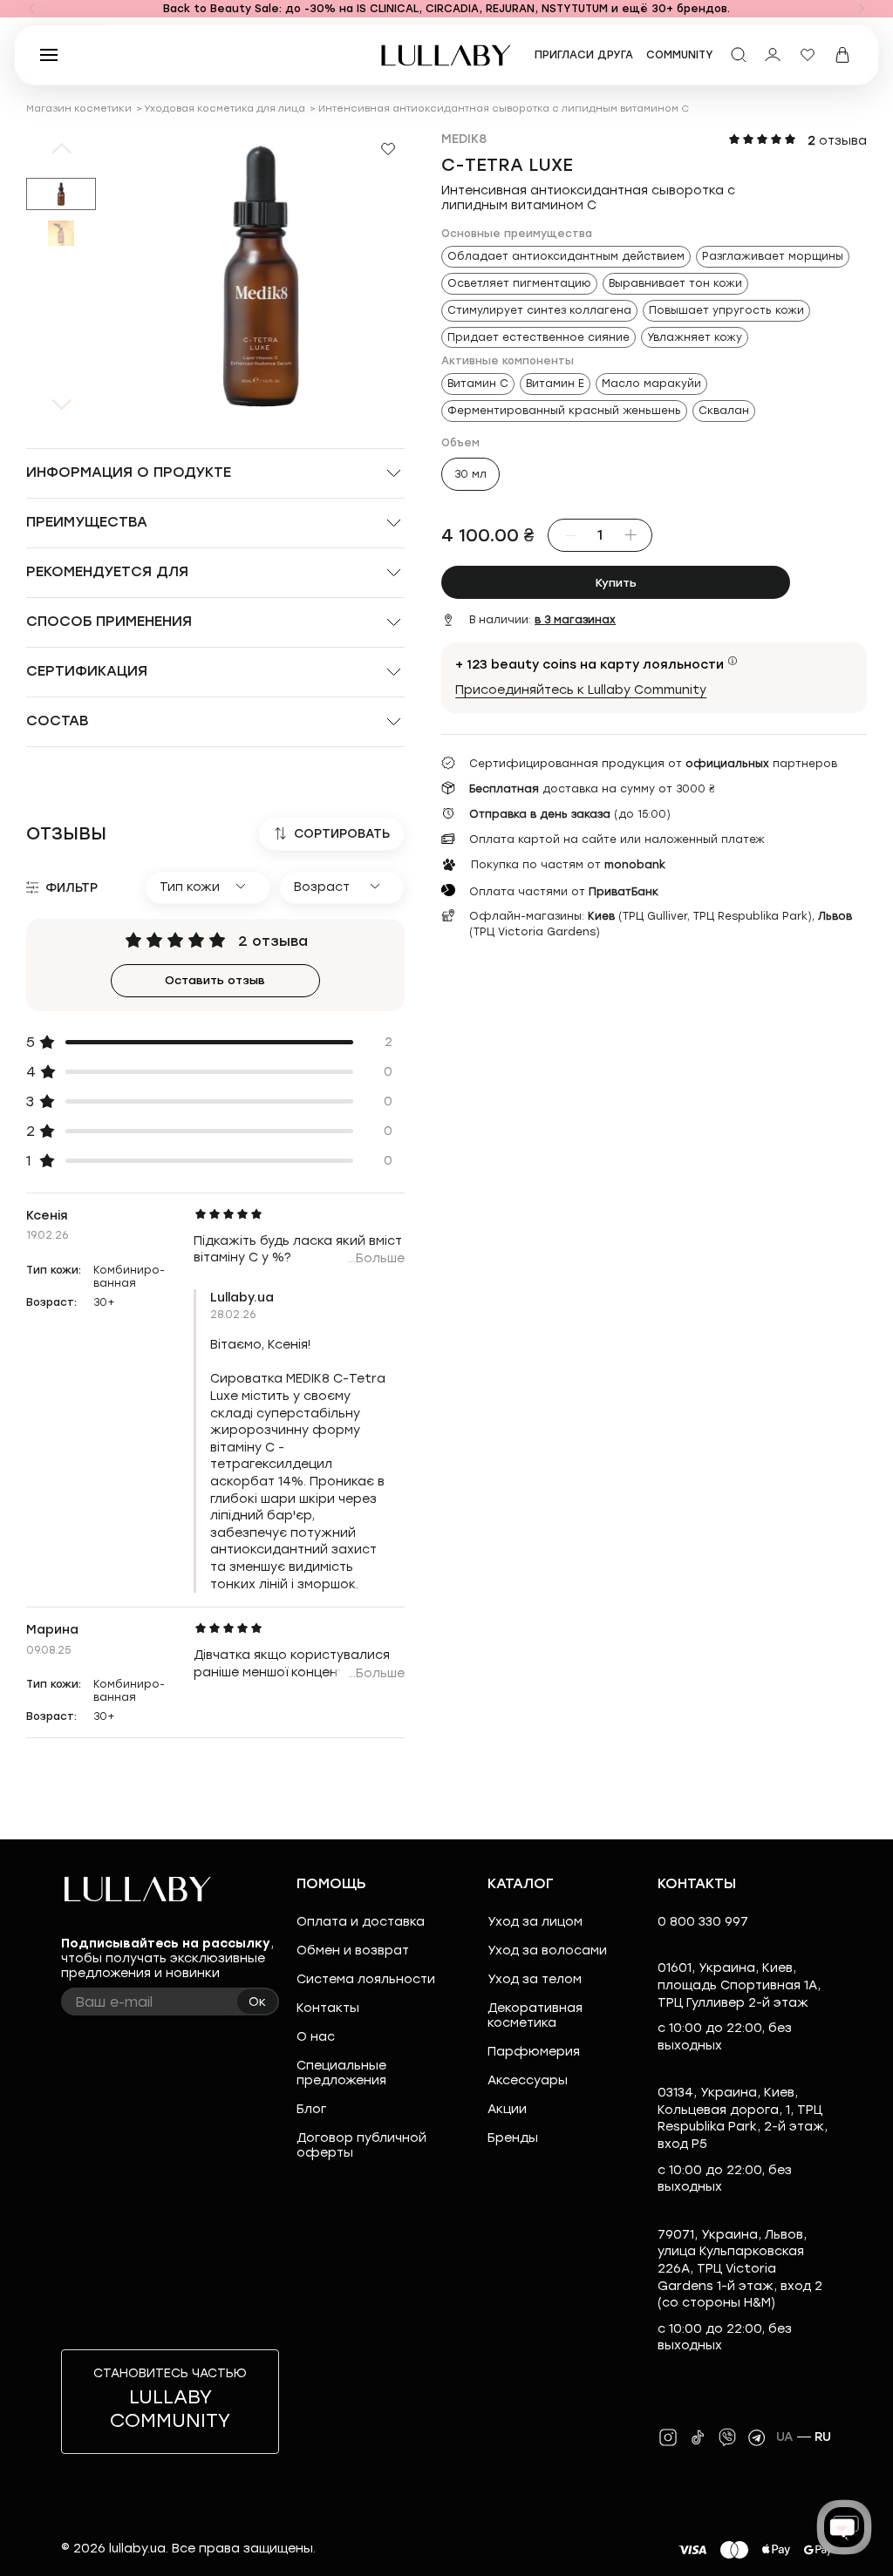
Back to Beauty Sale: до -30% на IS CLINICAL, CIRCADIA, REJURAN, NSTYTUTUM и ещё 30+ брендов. (446, 9)
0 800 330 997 (703, 1922)
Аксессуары (528, 2080)
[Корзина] (842, 55)
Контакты (328, 2008)
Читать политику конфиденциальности (507, 2548)
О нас (316, 2037)
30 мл (470, 474)
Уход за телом (535, 1979)
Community (680, 55)
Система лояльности (366, 1979)
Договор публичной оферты (361, 2145)
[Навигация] (31, 9)
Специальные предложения (341, 2073)
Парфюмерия (534, 2052)
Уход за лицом (535, 1922)
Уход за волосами (547, 1951)
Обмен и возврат (353, 1951)
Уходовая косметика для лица (225, 109)
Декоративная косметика (535, 2015)
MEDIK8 (464, 139)
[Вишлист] (808, 55)
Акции (507, 2109)
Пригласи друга (584, 55)
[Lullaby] (446, 55)
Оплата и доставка (361, 1922)
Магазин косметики (79, 109)
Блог (311, 2109)
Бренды (513, 2138)
